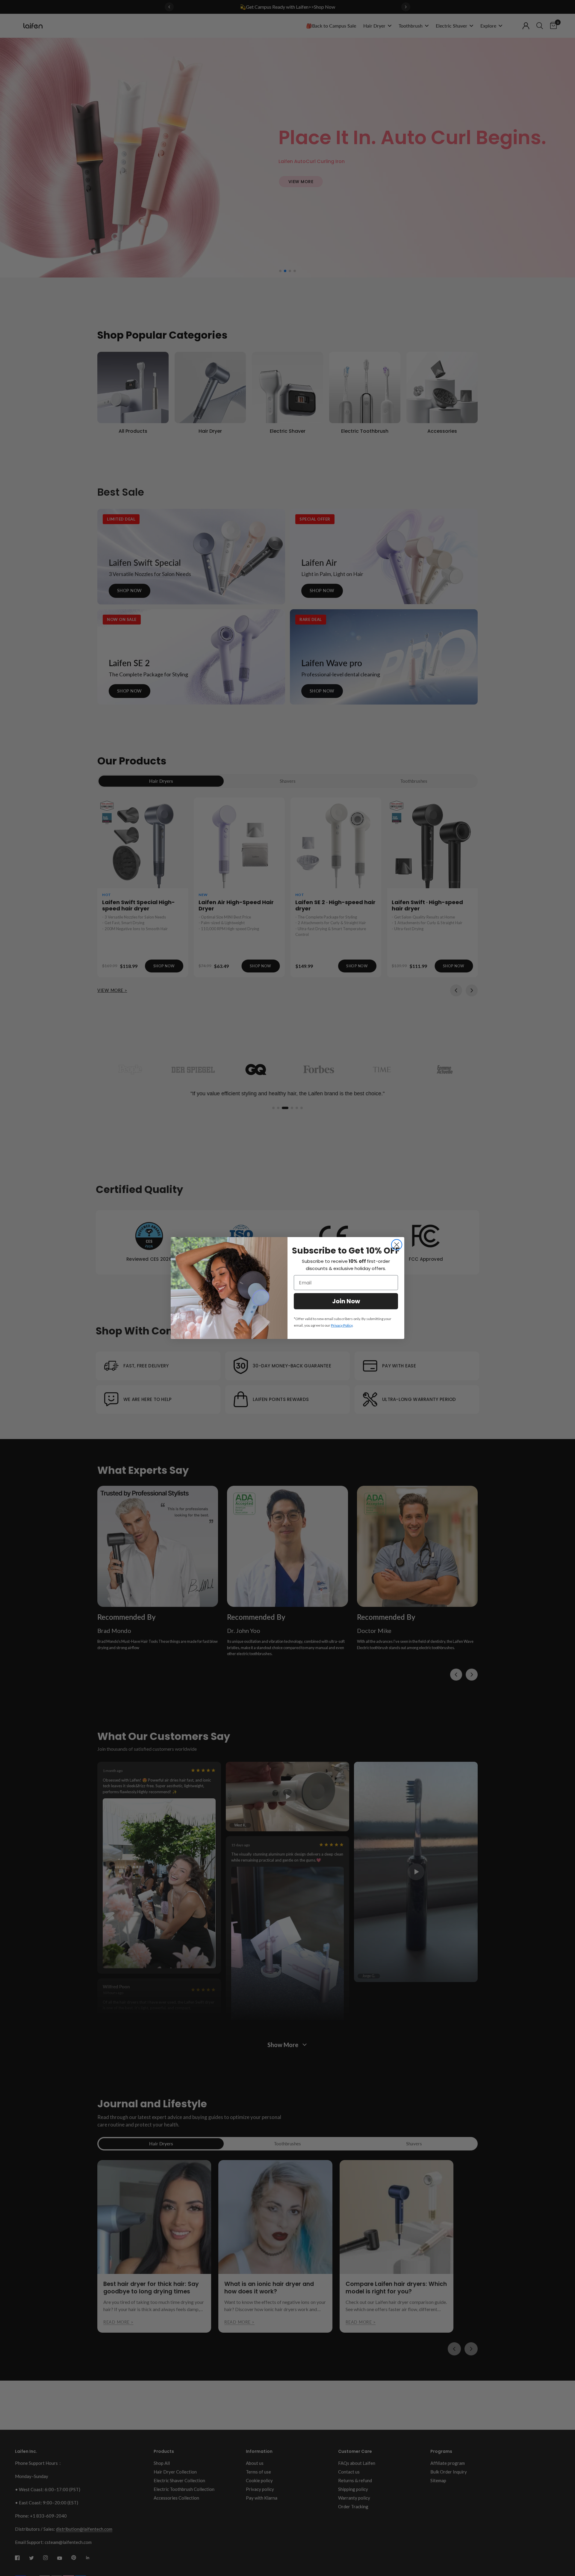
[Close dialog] (397, 1245)
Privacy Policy (342, 1325)
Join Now (346, 1301)
